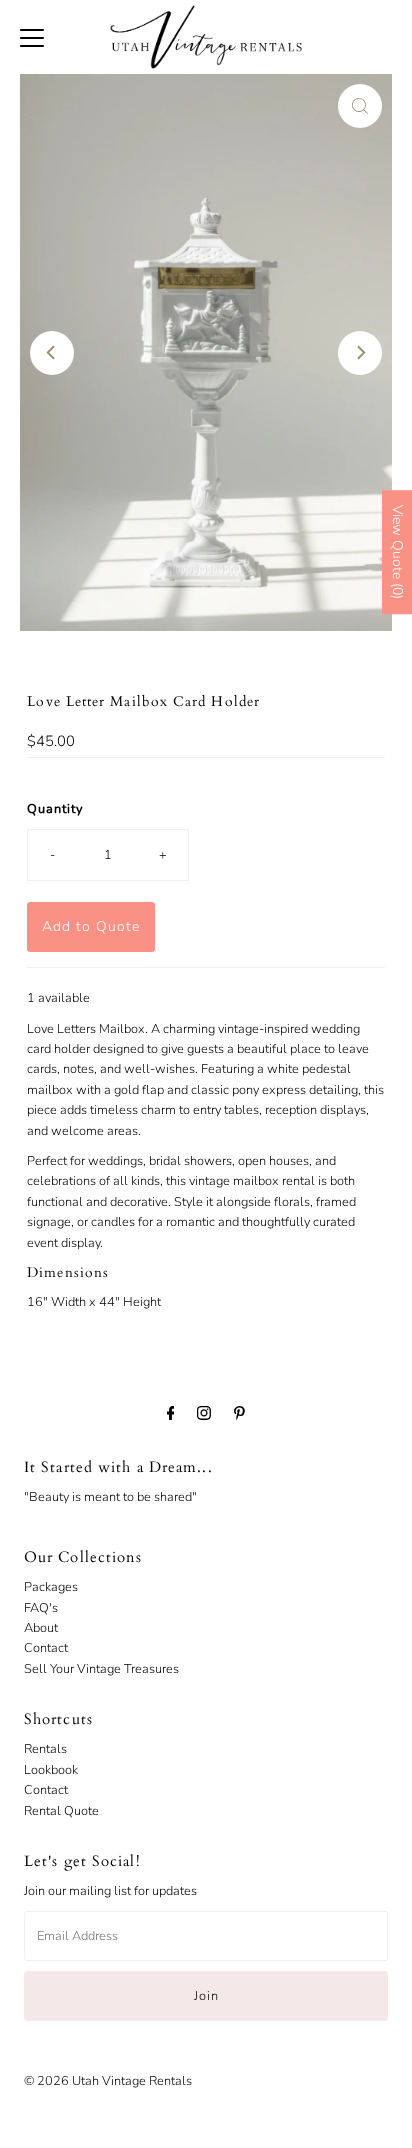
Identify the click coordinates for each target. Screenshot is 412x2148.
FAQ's (41, 1608)
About (41, 1628)
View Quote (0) (397, 552)
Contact (46, 1648)
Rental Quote (61, 1811)
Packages (51, 1587)
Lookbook (51, 1770)
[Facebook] (171, 1413)
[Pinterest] (239, 1413)
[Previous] (52, 353)
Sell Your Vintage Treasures (101, 1669)
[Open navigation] (32, 37)
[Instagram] (204, 1413)
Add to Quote (91, 926)
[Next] (360, 353)
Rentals (45, 1749)
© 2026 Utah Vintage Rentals (108, 2081)
